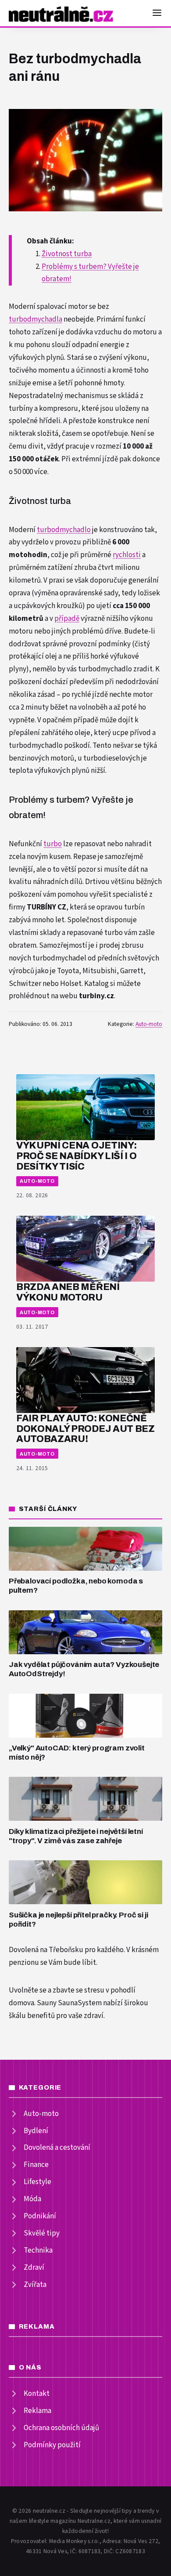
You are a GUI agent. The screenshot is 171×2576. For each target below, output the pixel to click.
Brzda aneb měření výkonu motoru (68, 1292)
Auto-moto (149, 1024)
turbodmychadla (36, 319)
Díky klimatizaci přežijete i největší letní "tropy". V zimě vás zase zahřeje (76, 1836)
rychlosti (127, 555)
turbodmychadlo (64, 530)
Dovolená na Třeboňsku (46, 1950)
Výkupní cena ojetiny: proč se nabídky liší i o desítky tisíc (76, 1156)
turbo (53, 844)
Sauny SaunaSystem (69, 2003)
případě (67, 619)
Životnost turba (67, 254)
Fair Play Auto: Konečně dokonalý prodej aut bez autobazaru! (85, 1429)
